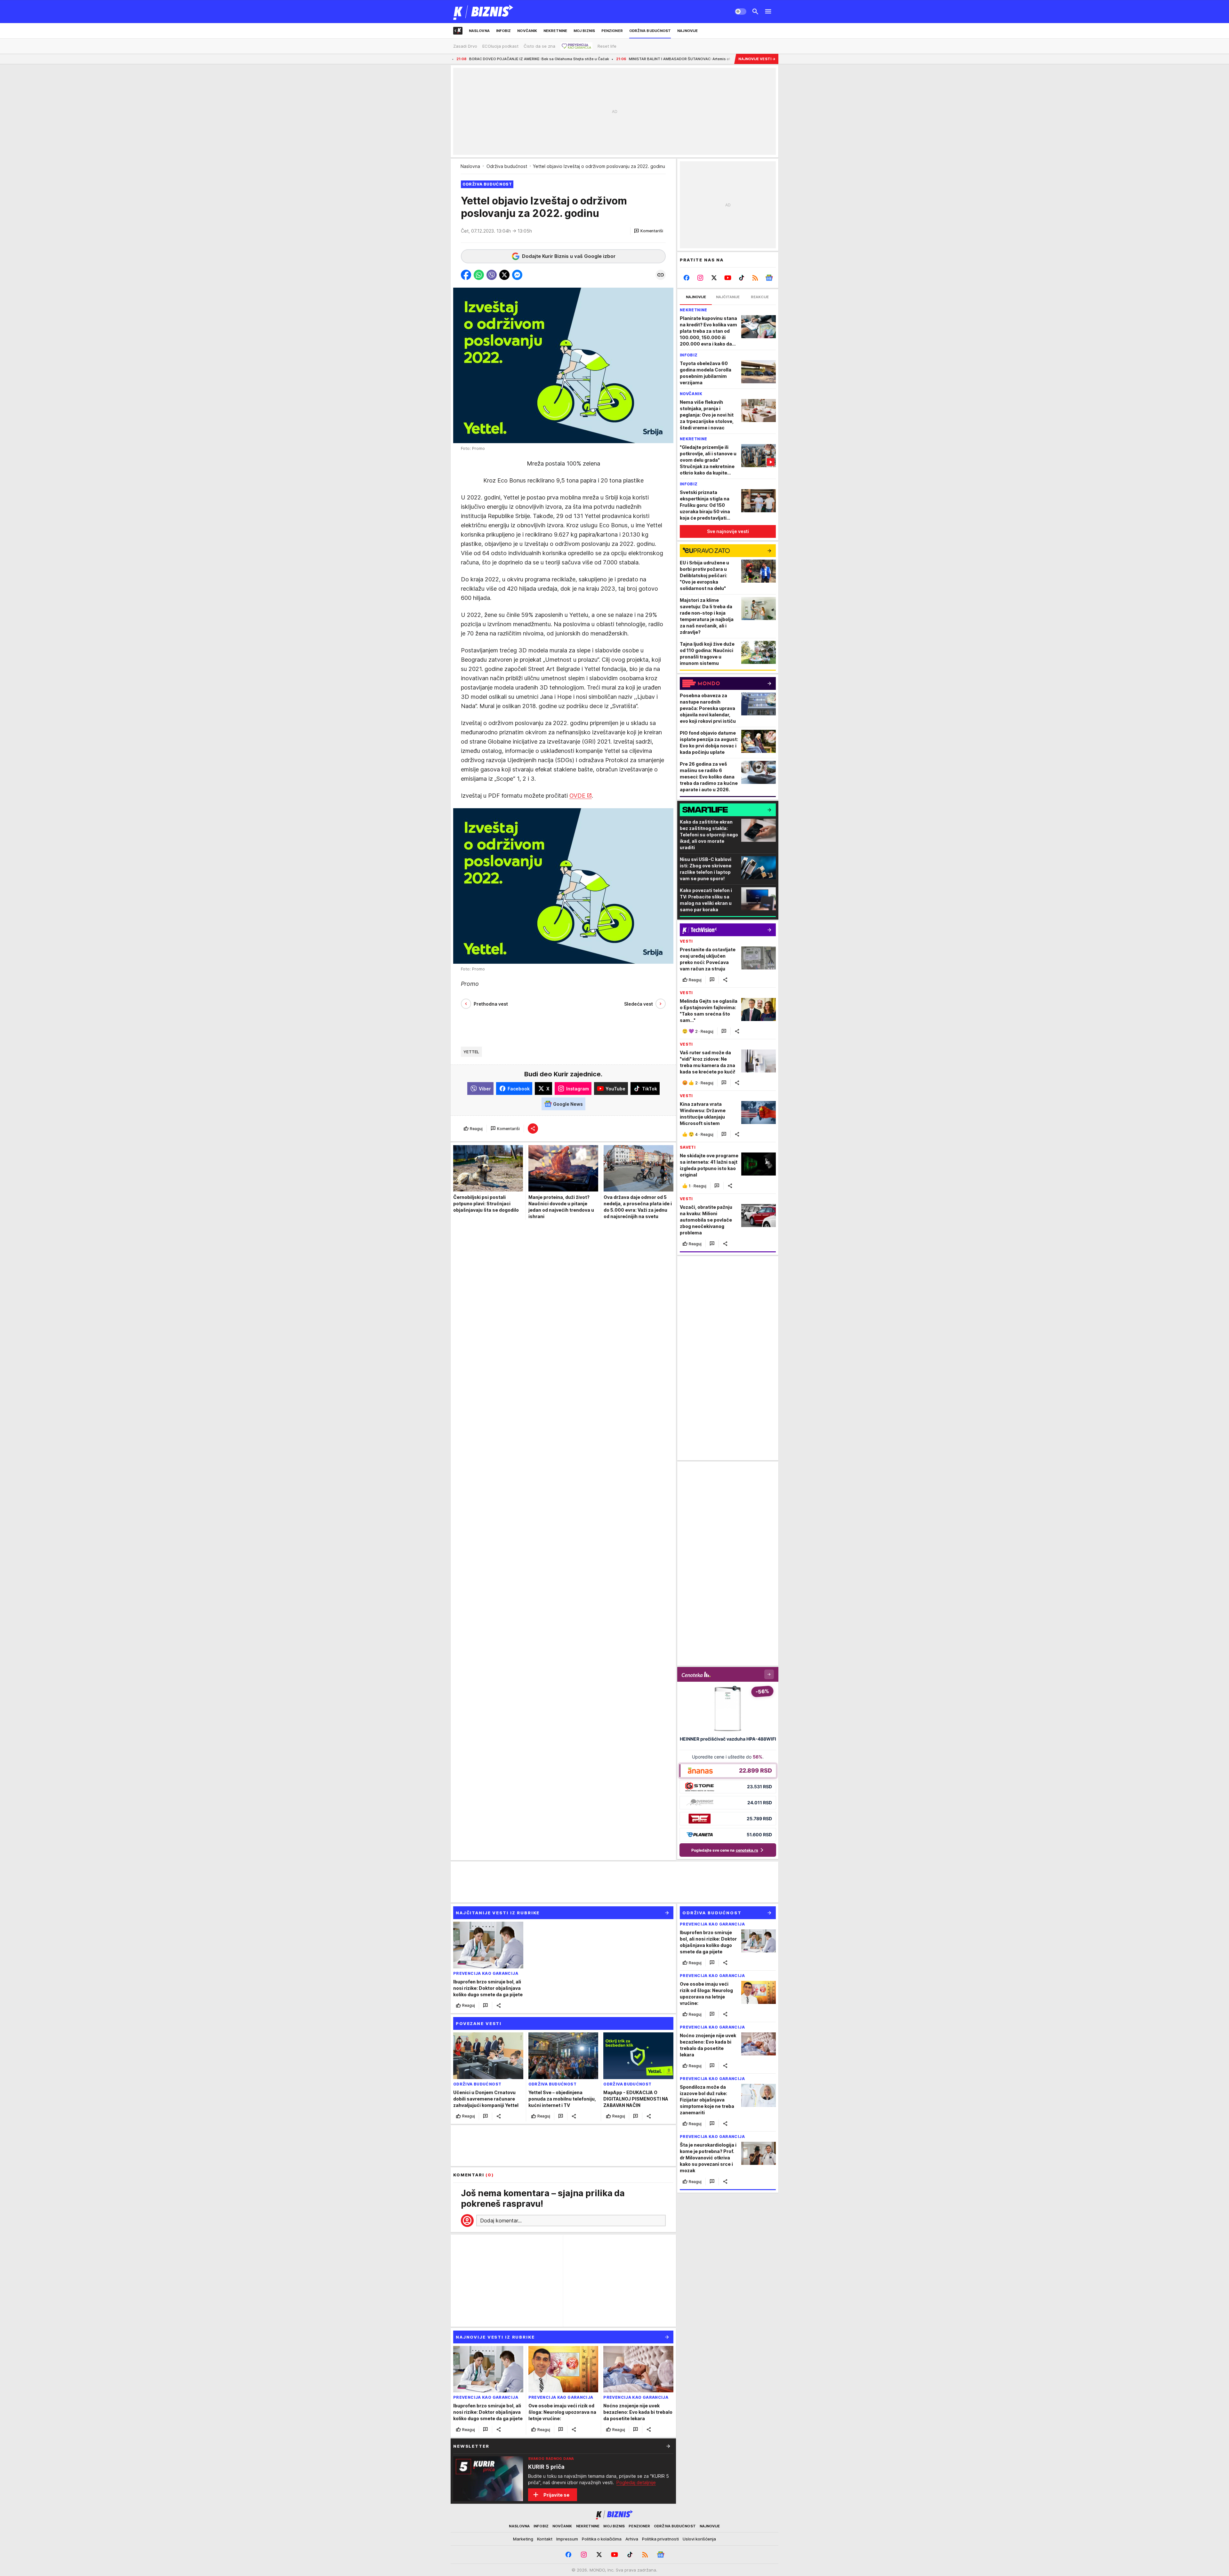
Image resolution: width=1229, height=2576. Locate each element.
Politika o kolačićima (602, 2539)
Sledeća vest (639, 1004)
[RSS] (755, 278)
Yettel (471, 1052)
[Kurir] (483, 12)
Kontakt (545, 2539)
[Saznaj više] (668, 2446)
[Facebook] (687, 278)
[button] (649, 231)
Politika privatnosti (660, 2539)
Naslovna (470, 166)
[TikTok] (741, 278)
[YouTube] (728, 278)
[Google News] (769, 278)
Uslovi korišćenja (699, 2539)
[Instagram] (700, 278)
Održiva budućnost (507, 166)
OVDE (577, 796)
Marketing (523, 2539)
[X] (714, 278)
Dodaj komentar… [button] (501, 2221)
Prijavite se (556, 2495)
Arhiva (632, 2539)
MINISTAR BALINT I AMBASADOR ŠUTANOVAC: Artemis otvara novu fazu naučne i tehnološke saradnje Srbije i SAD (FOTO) (490, 59)
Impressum (567, 2539)
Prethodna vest (491, 1004)
